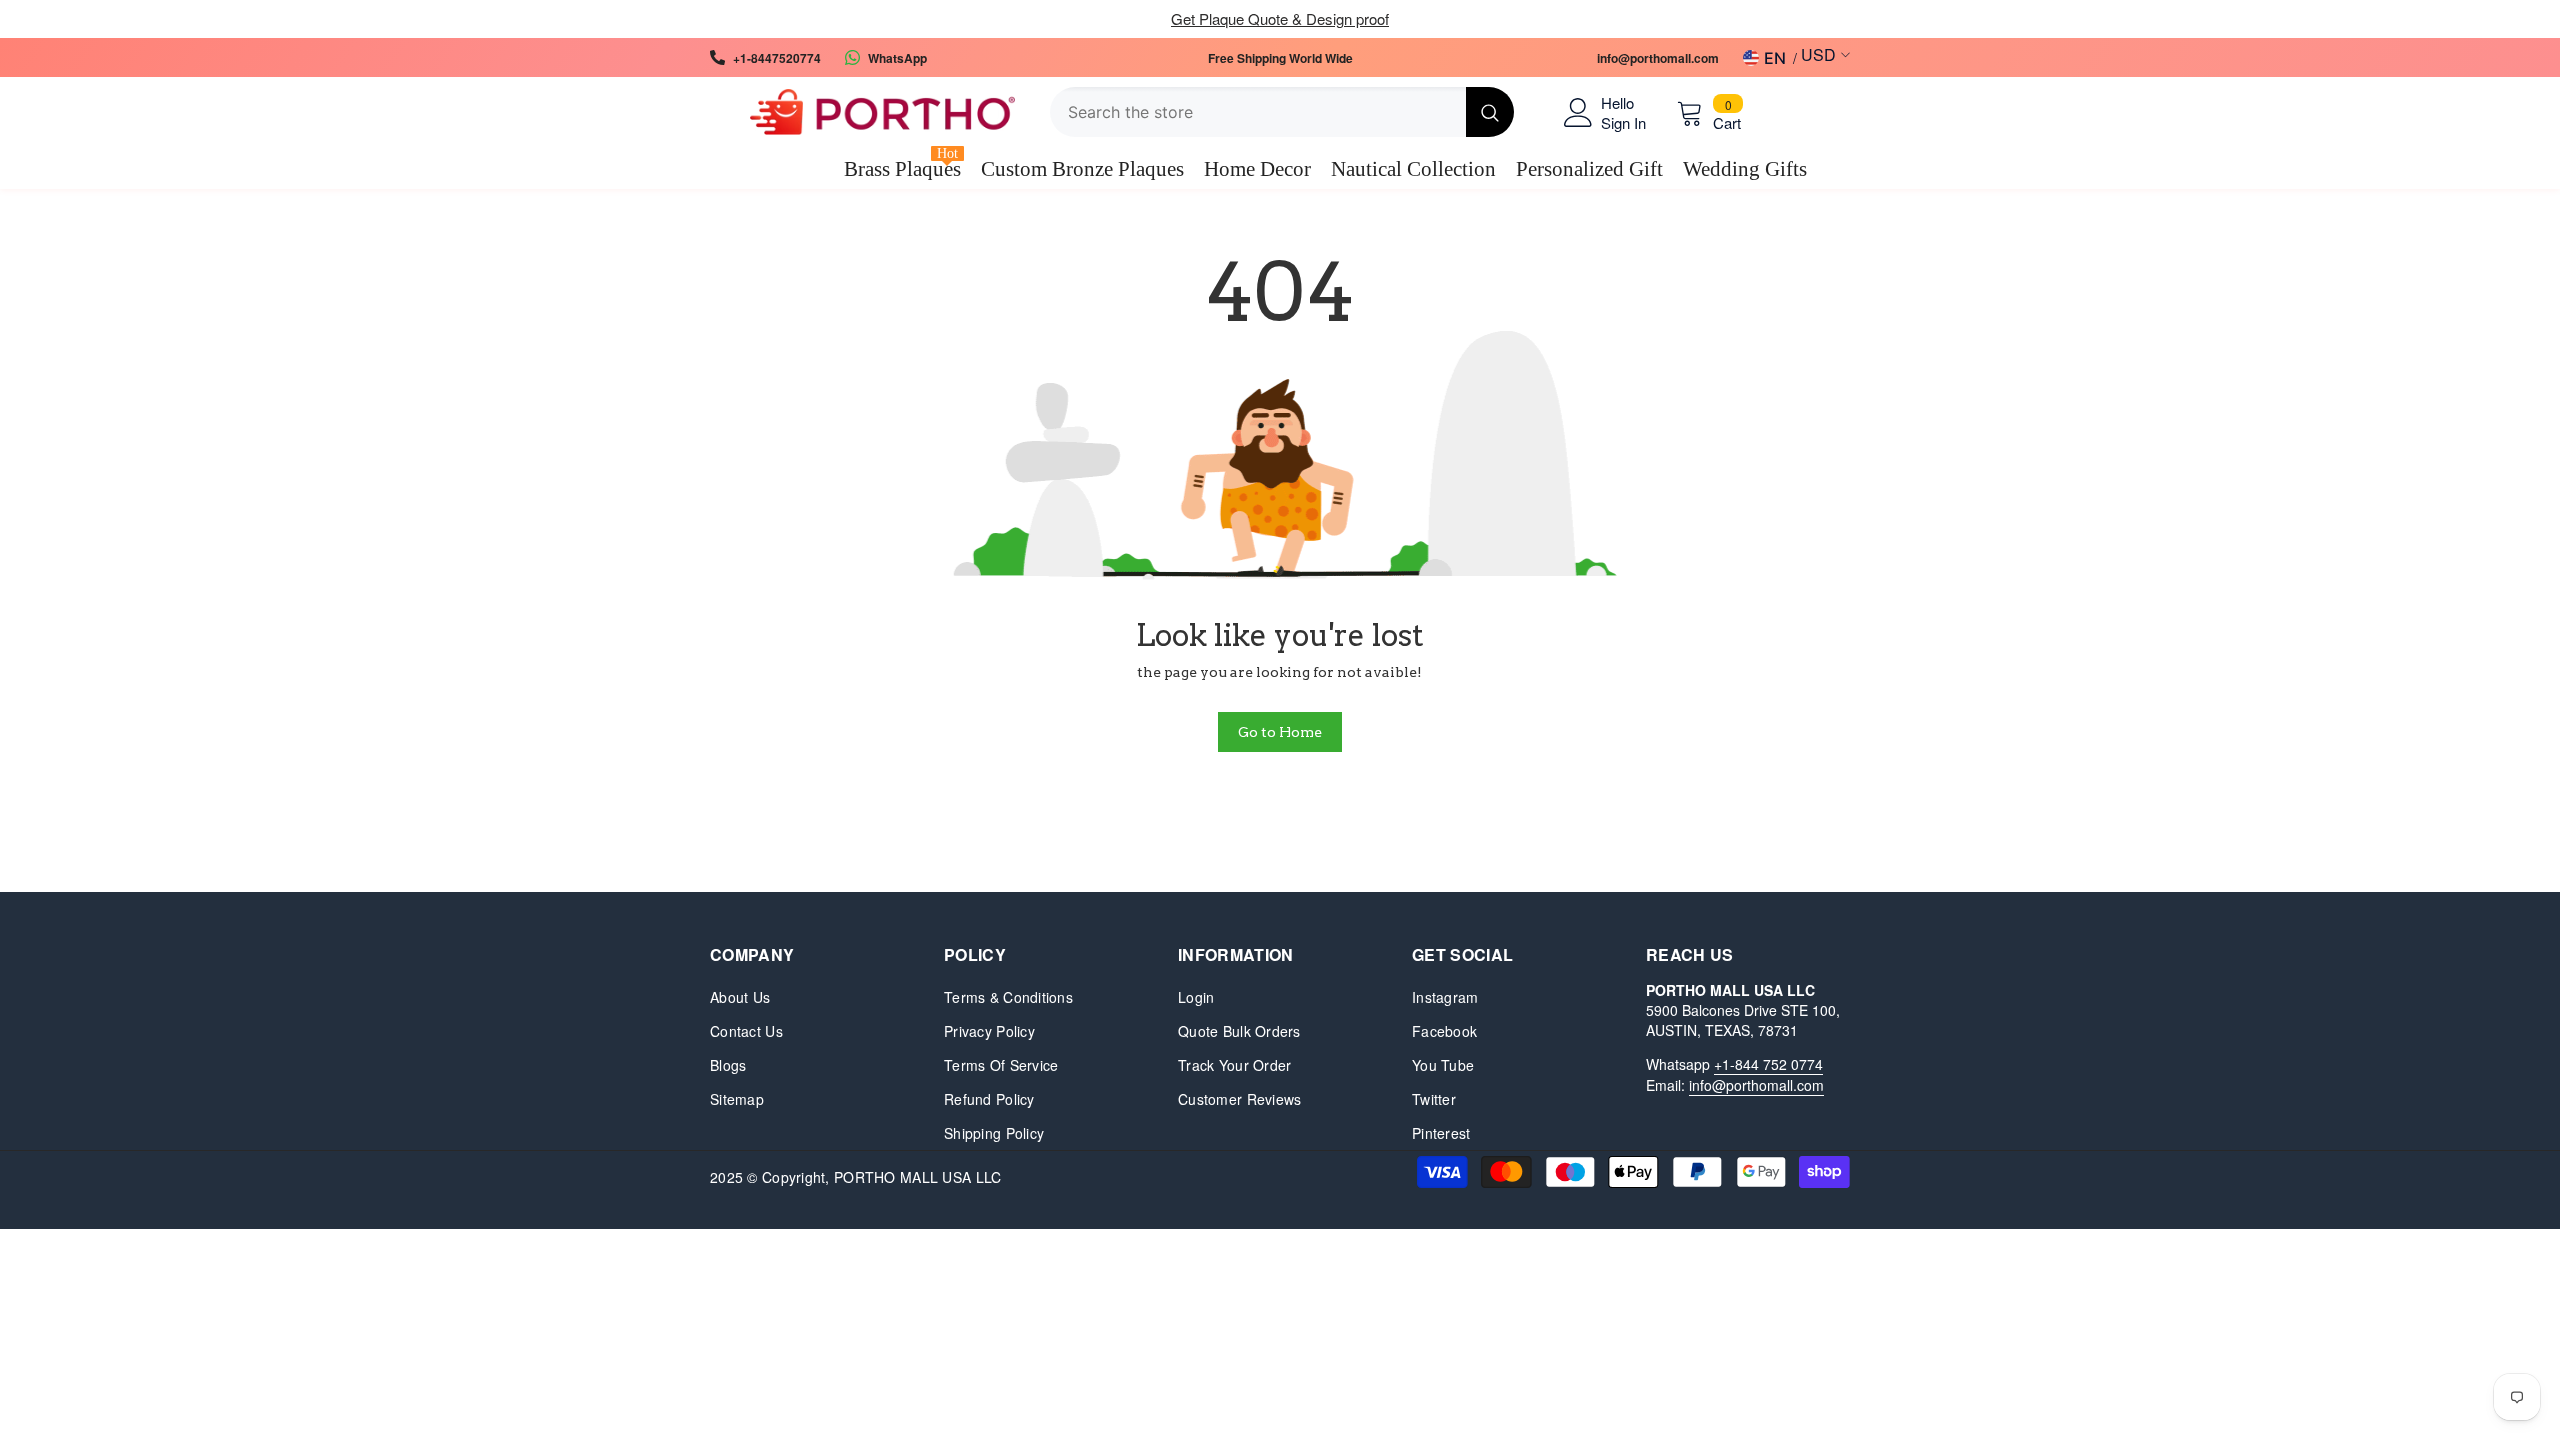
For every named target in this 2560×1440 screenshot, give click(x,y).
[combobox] (1258, 112)
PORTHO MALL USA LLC (917, 1177)
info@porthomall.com (1756, 1085)
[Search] (1282, 112)
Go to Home (1280, 732)
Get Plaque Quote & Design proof (1280, 18)
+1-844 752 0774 (1768, 1064)
